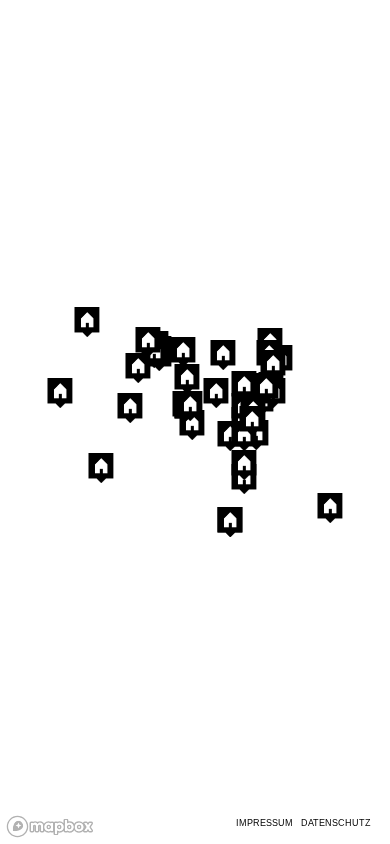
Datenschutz (336, 823)
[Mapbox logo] (50, 826)
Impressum (264, 823)
